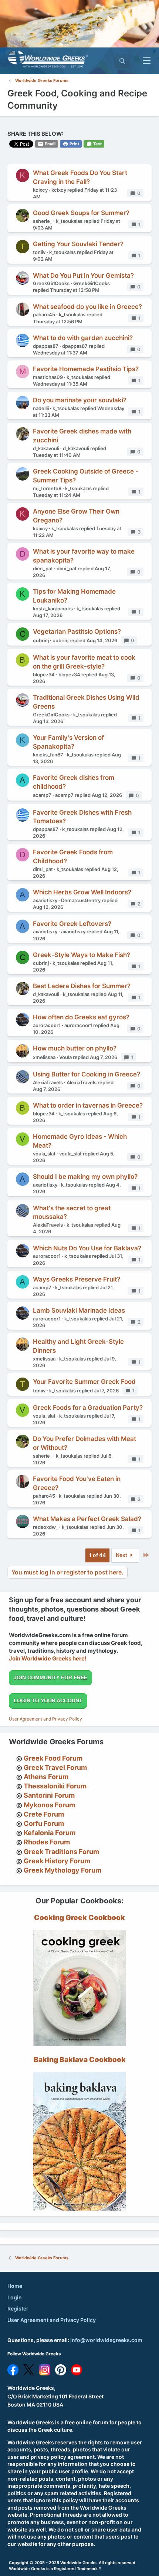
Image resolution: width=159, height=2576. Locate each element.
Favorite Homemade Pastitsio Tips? (86, 369)
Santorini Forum (49, 1795)
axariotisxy (45, 900)
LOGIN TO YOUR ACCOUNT (48, 1701)
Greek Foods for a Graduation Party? (88, 1408)
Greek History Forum (57, 1861)
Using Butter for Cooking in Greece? (87, 1074)
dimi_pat (43, 568)
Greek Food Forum (53, 1758)
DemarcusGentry (81, 900)
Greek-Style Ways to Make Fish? (82, 955)
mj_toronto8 (47, 488)
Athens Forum (46, 1777)
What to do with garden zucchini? (83, 338)
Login (15, 2297)
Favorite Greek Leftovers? (72, 924)
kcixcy (40, 190)
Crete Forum (44, 1814)
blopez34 (44, 674)
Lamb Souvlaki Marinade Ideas (79, 1310)
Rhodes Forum (47, 1842)
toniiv (39, 252)
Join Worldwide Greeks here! (48, 1658)
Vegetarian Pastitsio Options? (77, 631)
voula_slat (44, 1154)
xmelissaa (44, 1057)
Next (122, 1555)
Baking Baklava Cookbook (80, 2060)
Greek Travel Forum (55, 1767)
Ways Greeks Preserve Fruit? (77, 1279)
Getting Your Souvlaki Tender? (78, 244)
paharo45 (44, 314)
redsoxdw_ (45, 1527)
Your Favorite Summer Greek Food (84, 1382)
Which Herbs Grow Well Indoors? (82, 892)
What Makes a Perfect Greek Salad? (87, 1519)
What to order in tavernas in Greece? (88, 1105)
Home (15, 2286)
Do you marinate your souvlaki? (80, 400)
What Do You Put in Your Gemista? (83, 276)
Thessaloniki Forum (55, 1786)
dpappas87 (46, 346)
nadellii (41, 408)
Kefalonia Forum (50, 1833)
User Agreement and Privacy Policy (45, 1719)
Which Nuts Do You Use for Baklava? (87, 1248)
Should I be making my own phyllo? (85, 1177)
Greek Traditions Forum (61, 1852)
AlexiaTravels (48, 1082)
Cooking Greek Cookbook (79, 1918)
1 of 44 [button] (97, 1555)
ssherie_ (43, 221)
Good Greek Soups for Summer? (81, 213)
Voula (65, 1057)
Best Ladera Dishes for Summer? (82, 986)
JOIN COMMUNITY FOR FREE (50, 1678)
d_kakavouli (46, 448)
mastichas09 (48, 377)
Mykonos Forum (49, 1805)
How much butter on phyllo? (75, 1048)
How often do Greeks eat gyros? (81, 1017)
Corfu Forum (44, 1823)
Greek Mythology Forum (62, 1870)
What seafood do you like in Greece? (87, 307)
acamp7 (42, 795)
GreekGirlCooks (51, 283)
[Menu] (147, 61)
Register (18, 2308)
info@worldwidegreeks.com (106, 2340)
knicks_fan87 (48, 755)
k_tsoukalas (69, 221)
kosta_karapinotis (53, 608)
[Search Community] (122, 61)
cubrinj (41, 640)
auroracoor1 (47, 1025)
